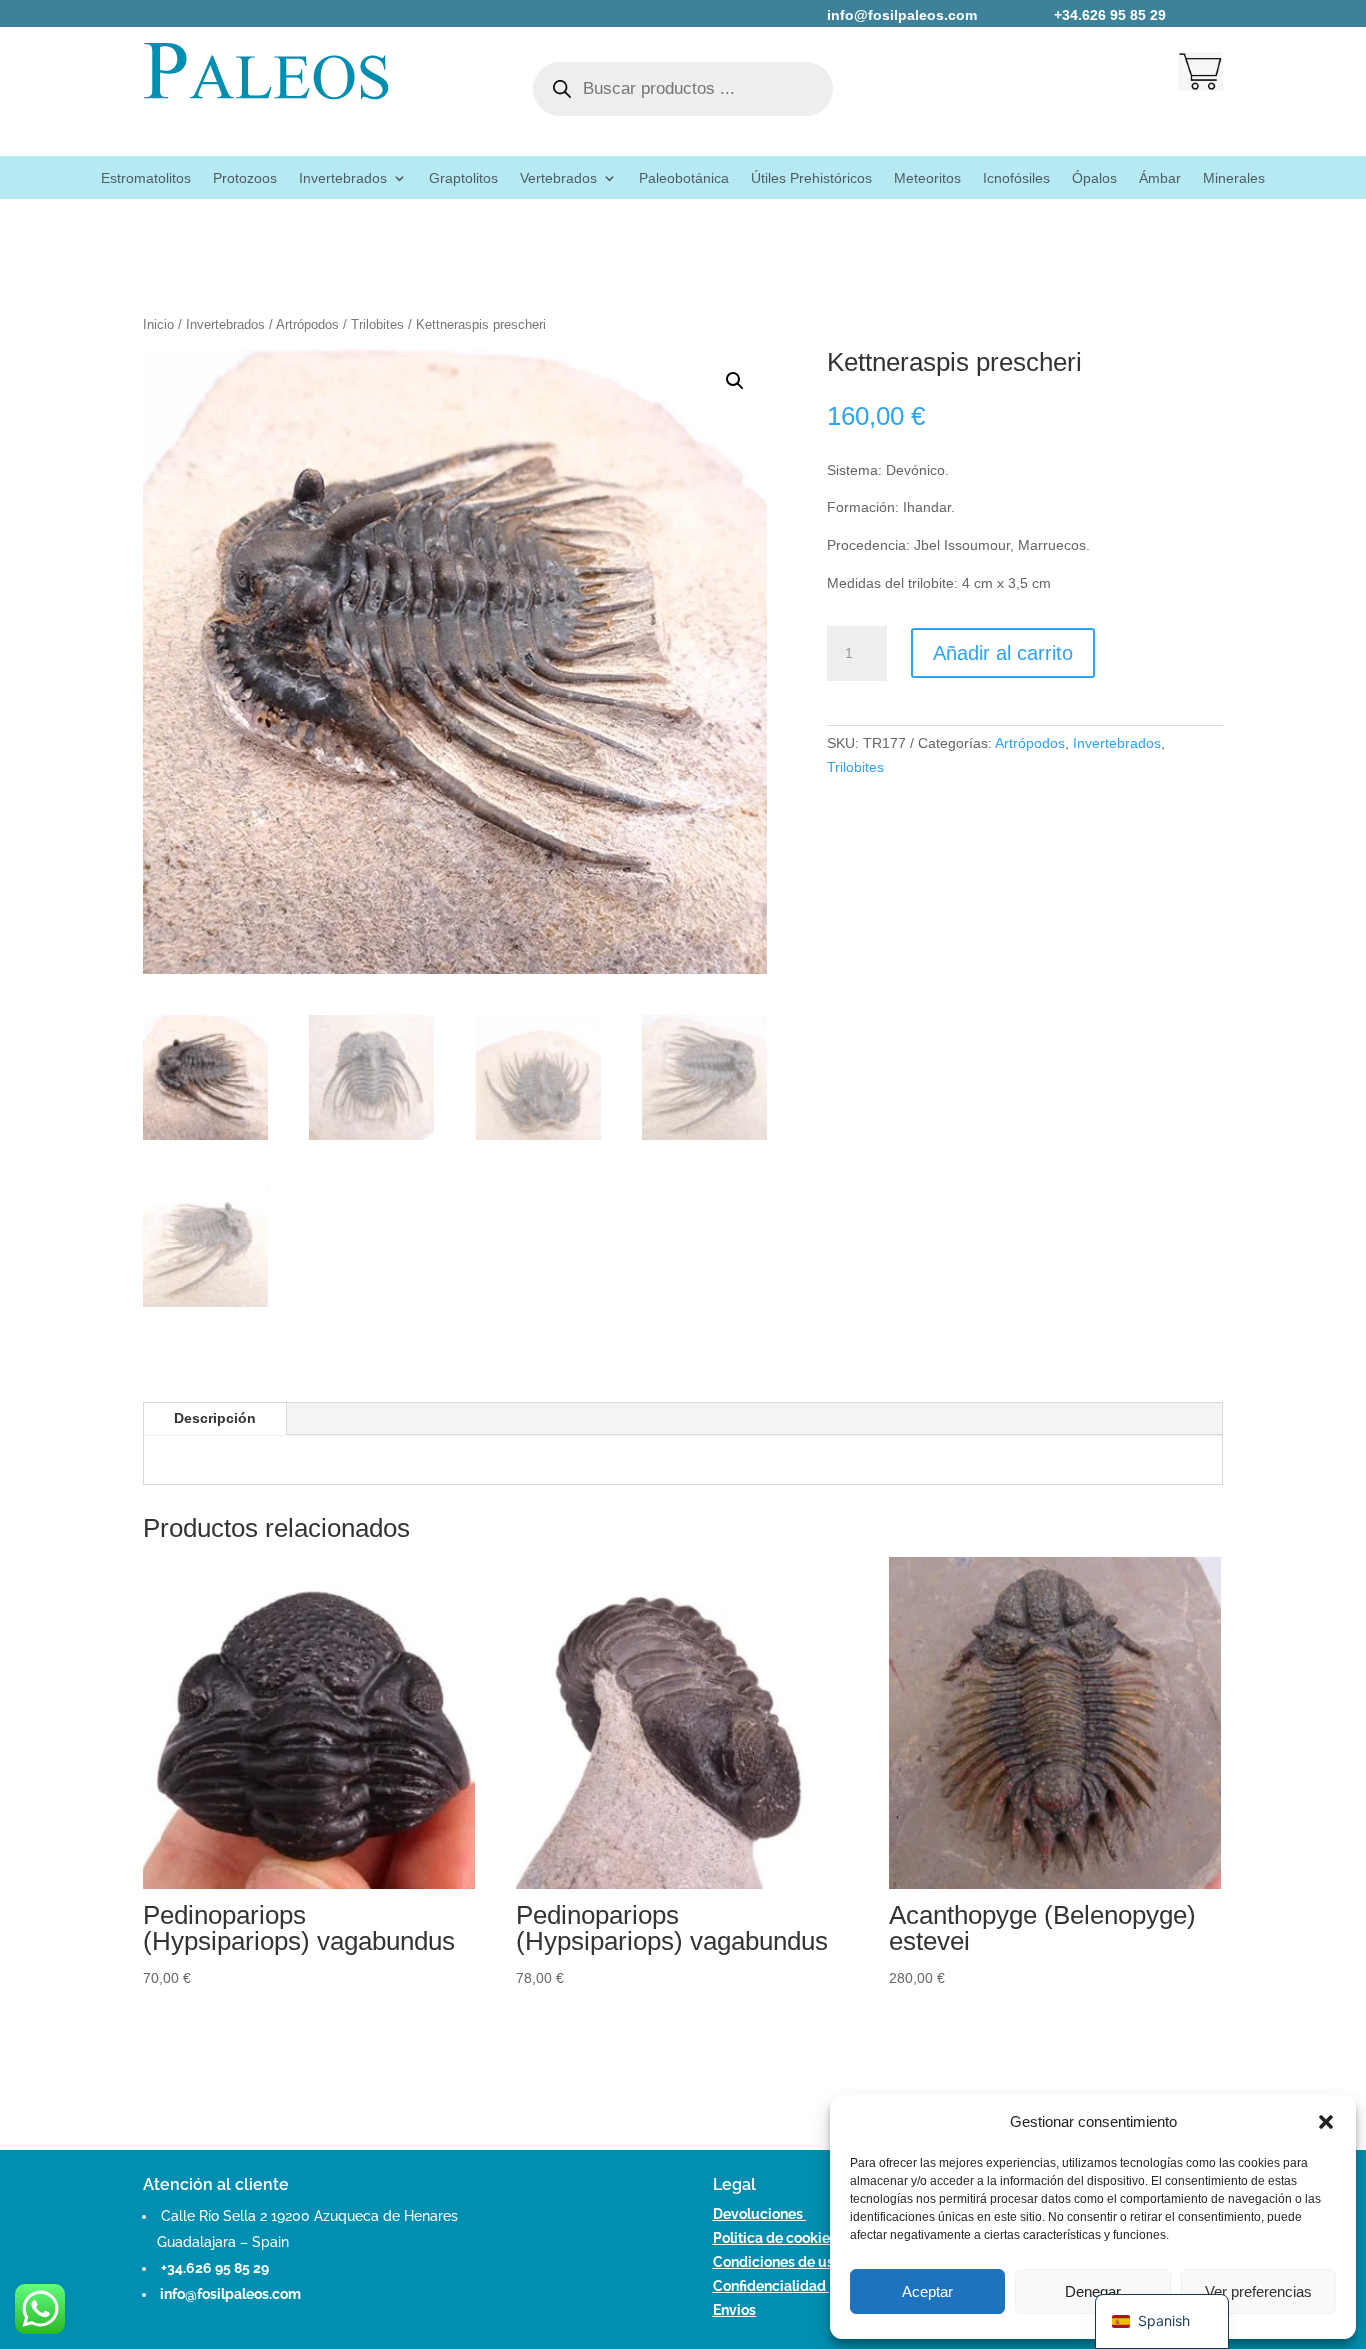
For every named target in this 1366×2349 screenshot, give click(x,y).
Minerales (1234, 178)
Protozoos (245, 178)
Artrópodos (307, 324)
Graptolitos (463, 178)
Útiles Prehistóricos (811, 178)
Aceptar (927, 2291)
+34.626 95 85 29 (215, 2268)
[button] (1326, 2122)
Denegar (1093, 2291)
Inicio (158, 324)
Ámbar (1160, 178)
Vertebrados (558, 178)
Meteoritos (927, 178)
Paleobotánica (684, 178)
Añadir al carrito (1003, 653)
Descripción (215, 1418)
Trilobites (377, 324)
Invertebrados (343, 178)
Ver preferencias (1258, 2291)
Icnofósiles (1016, 178)
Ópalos (1094, 178)
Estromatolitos (146, 178)
